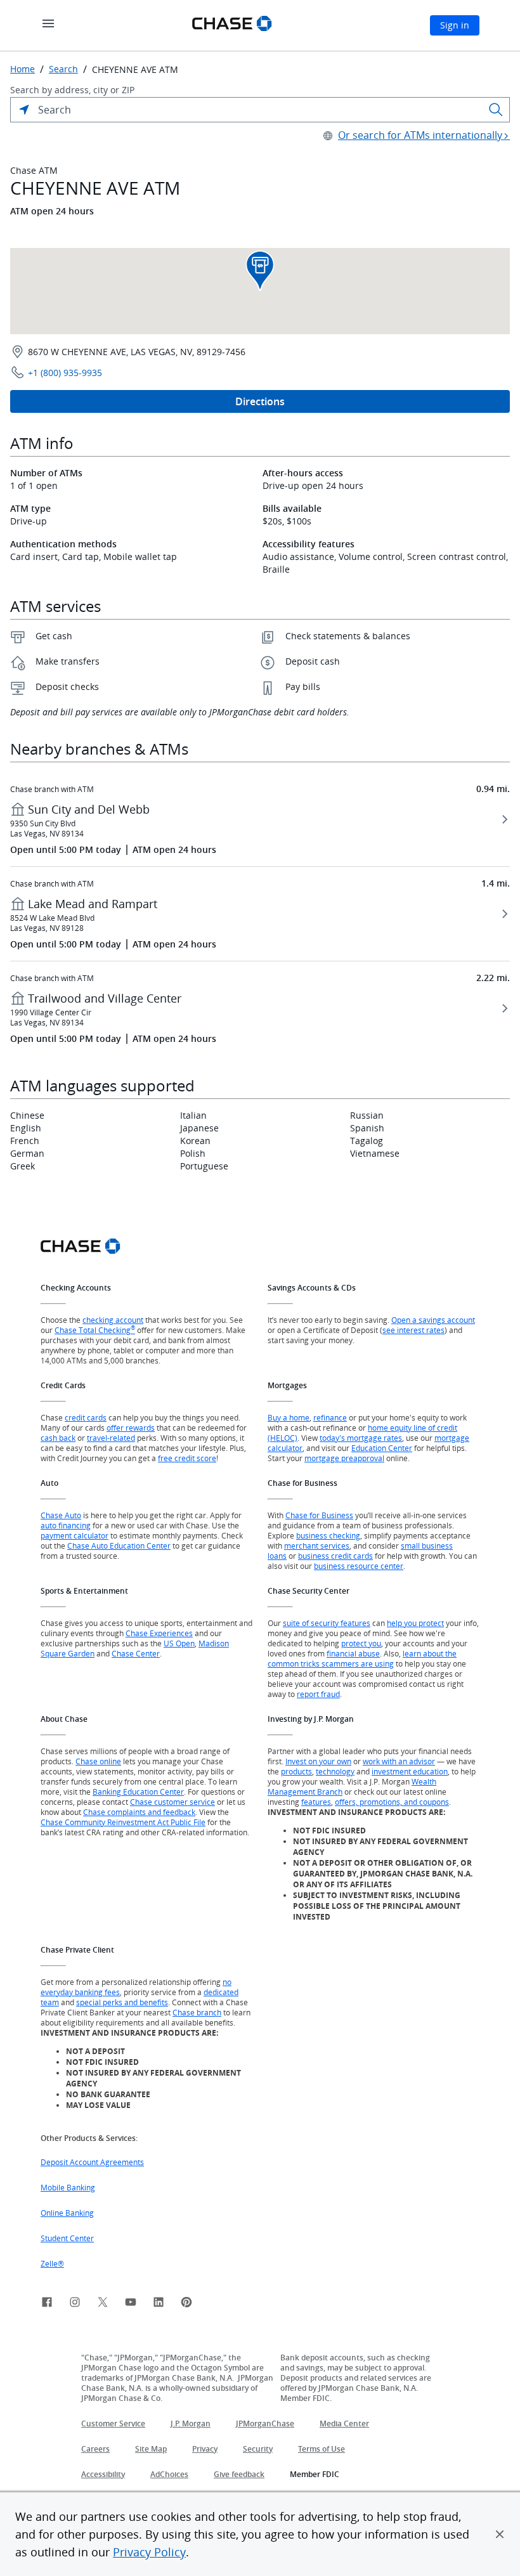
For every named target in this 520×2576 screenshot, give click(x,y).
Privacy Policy (149, 2552)
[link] (47, 2304)
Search (63, 69)
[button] (500, 2534)
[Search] (496, 110)
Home (23, 69)
